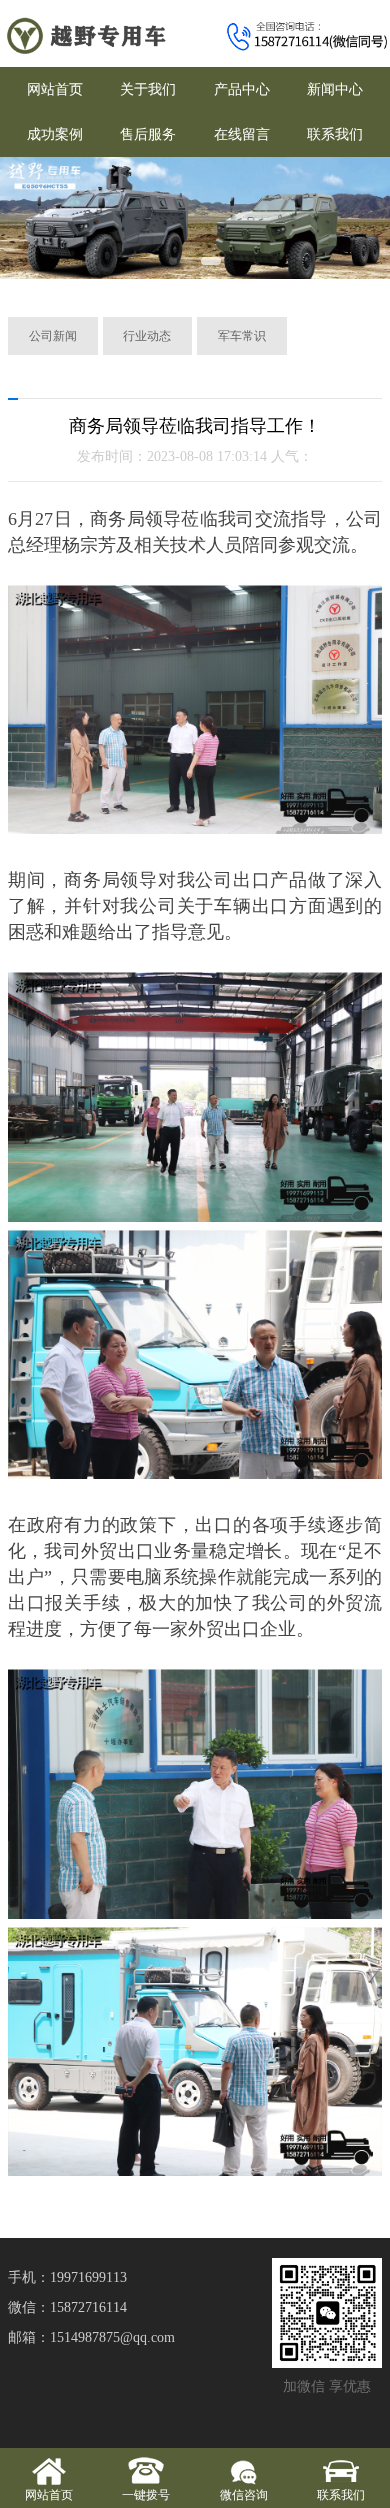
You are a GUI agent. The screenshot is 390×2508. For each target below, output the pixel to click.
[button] (173, 261)
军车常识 (242, 336)
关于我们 (148, 89)
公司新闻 (53, 336)
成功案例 (55, 134)
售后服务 (148, 134)
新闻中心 (335, 89)
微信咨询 (244, 2495)
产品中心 (242, 89)
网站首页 (55, 89)
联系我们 (335, 134)
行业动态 (147, 336)
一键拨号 (146, 2495)
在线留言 (242, 134)
